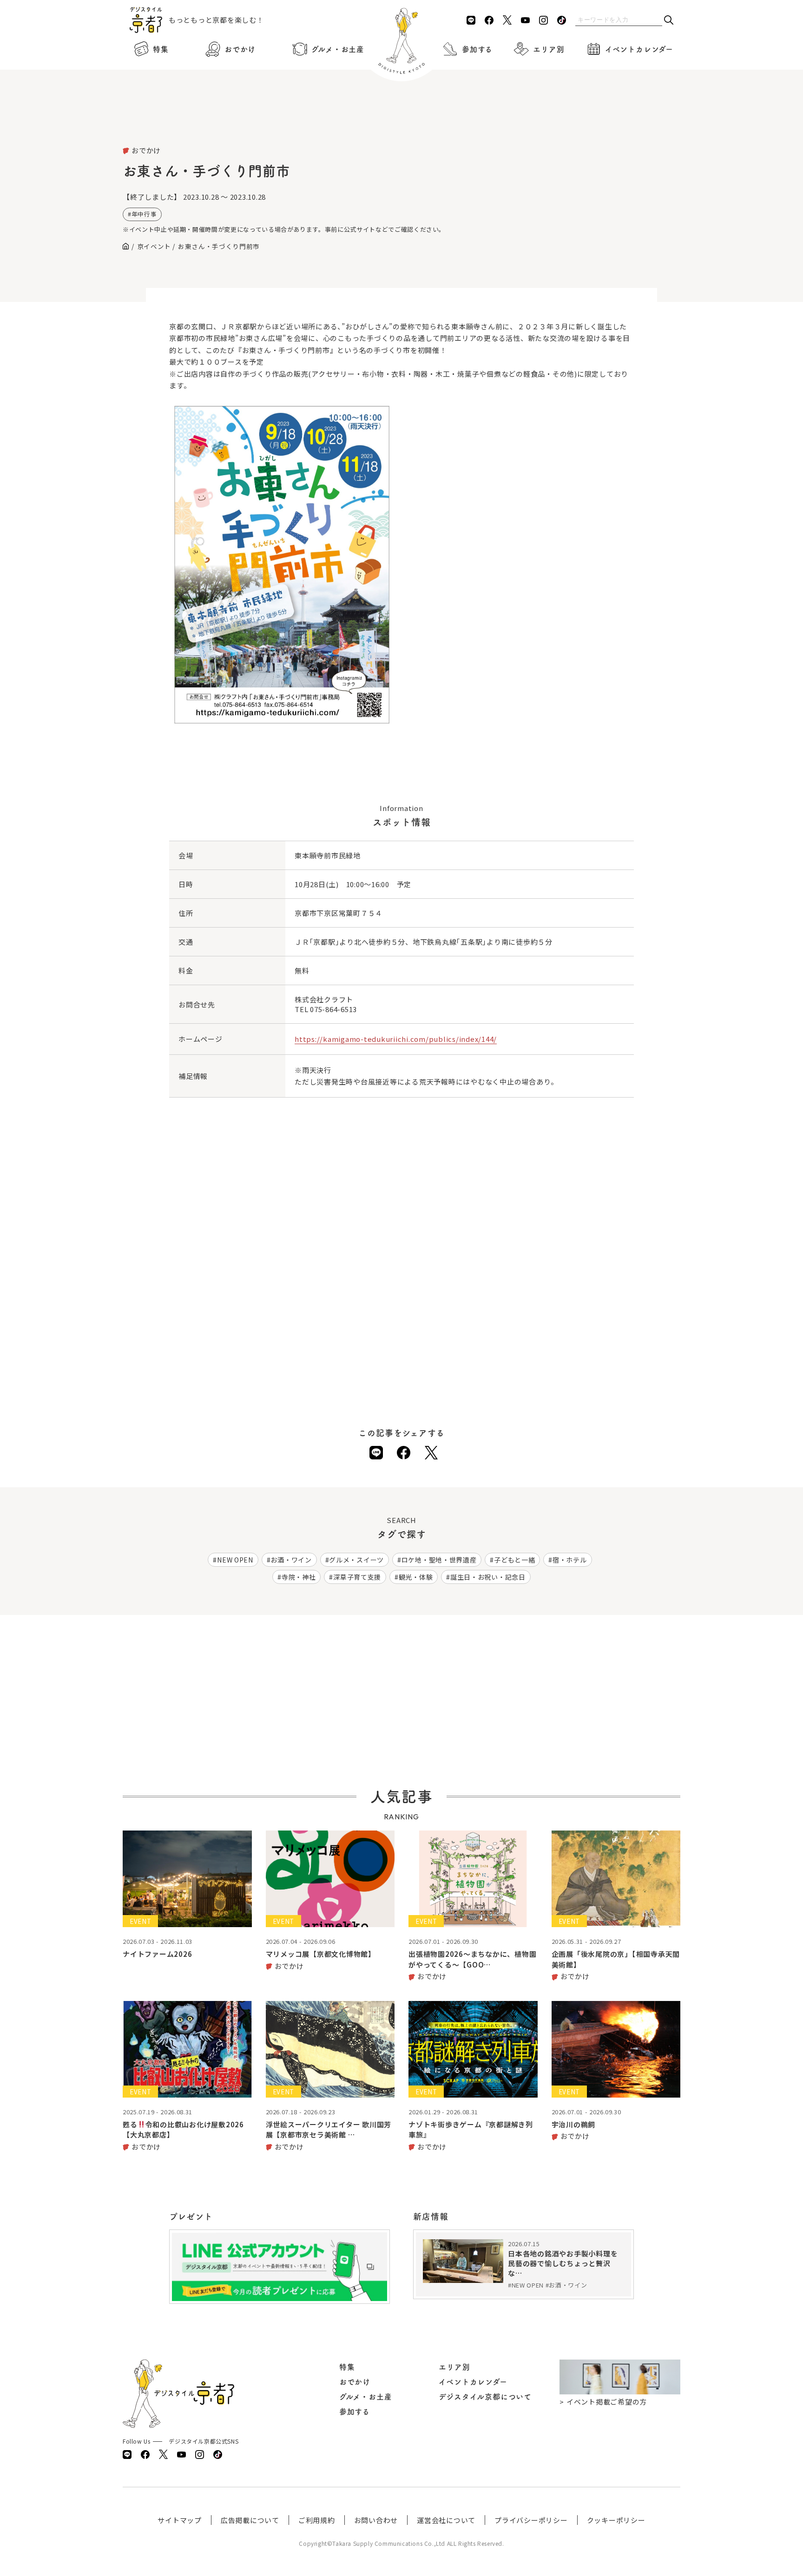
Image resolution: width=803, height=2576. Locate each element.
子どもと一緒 (514, 1560)
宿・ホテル (570, 1560)
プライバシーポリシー (531, 2520)
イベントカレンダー (639, 49)
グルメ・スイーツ (356, 1560)
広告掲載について (250, 2520)
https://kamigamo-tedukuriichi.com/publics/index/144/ (396, 1039)
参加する (477, 49)
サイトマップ (180, 2520)
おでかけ (240, 49)
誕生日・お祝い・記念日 (488, 1577)
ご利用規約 (317, 2520)
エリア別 (549, 49)
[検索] (669, 21)
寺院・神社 (299, 1577)
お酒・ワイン (291, 1560)
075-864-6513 (333, 1009)
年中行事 (144, 214)
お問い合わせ (376, 2520)
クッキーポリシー (616, 2520)
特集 (161, 49)
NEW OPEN (235, 1560)
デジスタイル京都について (485, 2397)
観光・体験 (416, 1577)
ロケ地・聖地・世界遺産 (439, 1560)
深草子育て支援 (357, 1577)
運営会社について (446, 2520)
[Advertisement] (401, 121)
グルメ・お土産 (338, 49)
